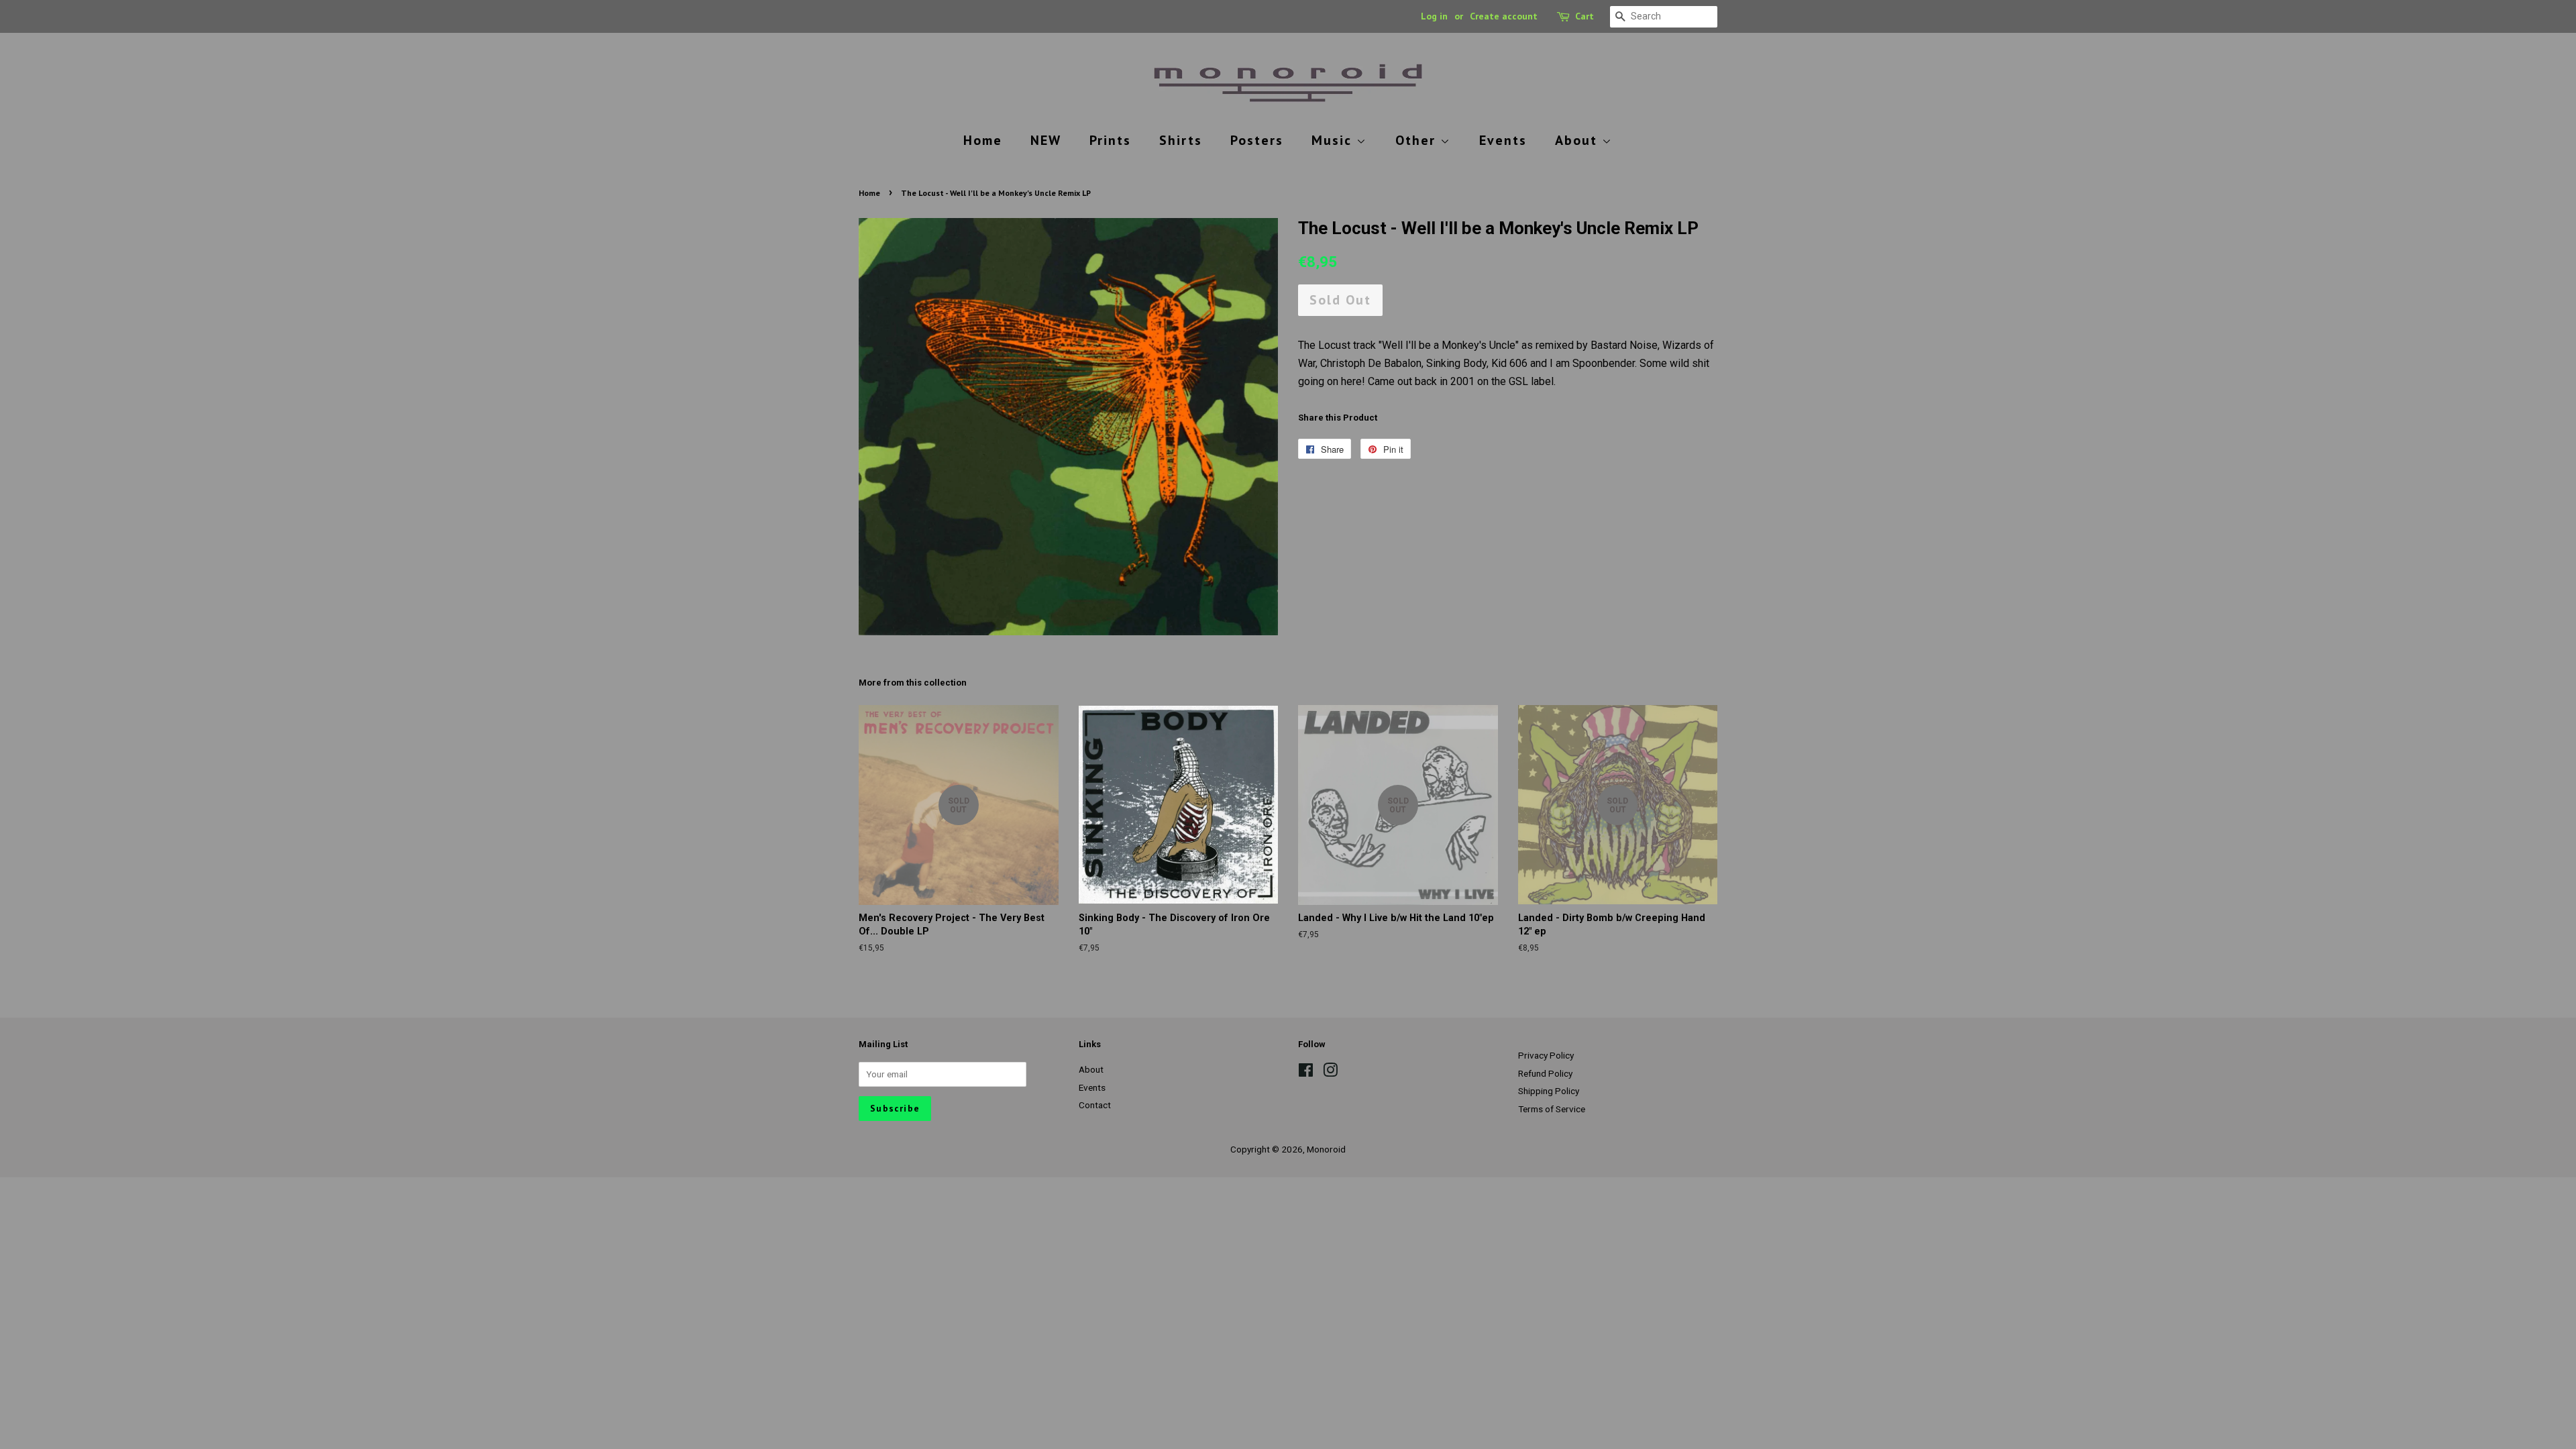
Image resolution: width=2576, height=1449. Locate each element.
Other (1418, 140)
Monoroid (1326, 1149)
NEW (1046, 140)
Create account (1504, 16)
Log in (1434, 16)
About (1578, 140)
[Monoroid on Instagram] (1330, 1073)
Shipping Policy (1549, 1091)
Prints (1110, 140)
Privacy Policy (1546, 1055)
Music (1334, 140)
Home (983, 140)
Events (1503, 140)
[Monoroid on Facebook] (1306, 1073)
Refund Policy (1545, 1073)
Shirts (1181, 140)
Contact (1095, 1105)
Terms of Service (1552, 1109)
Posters (1257, 140)
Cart (1585, 16)
